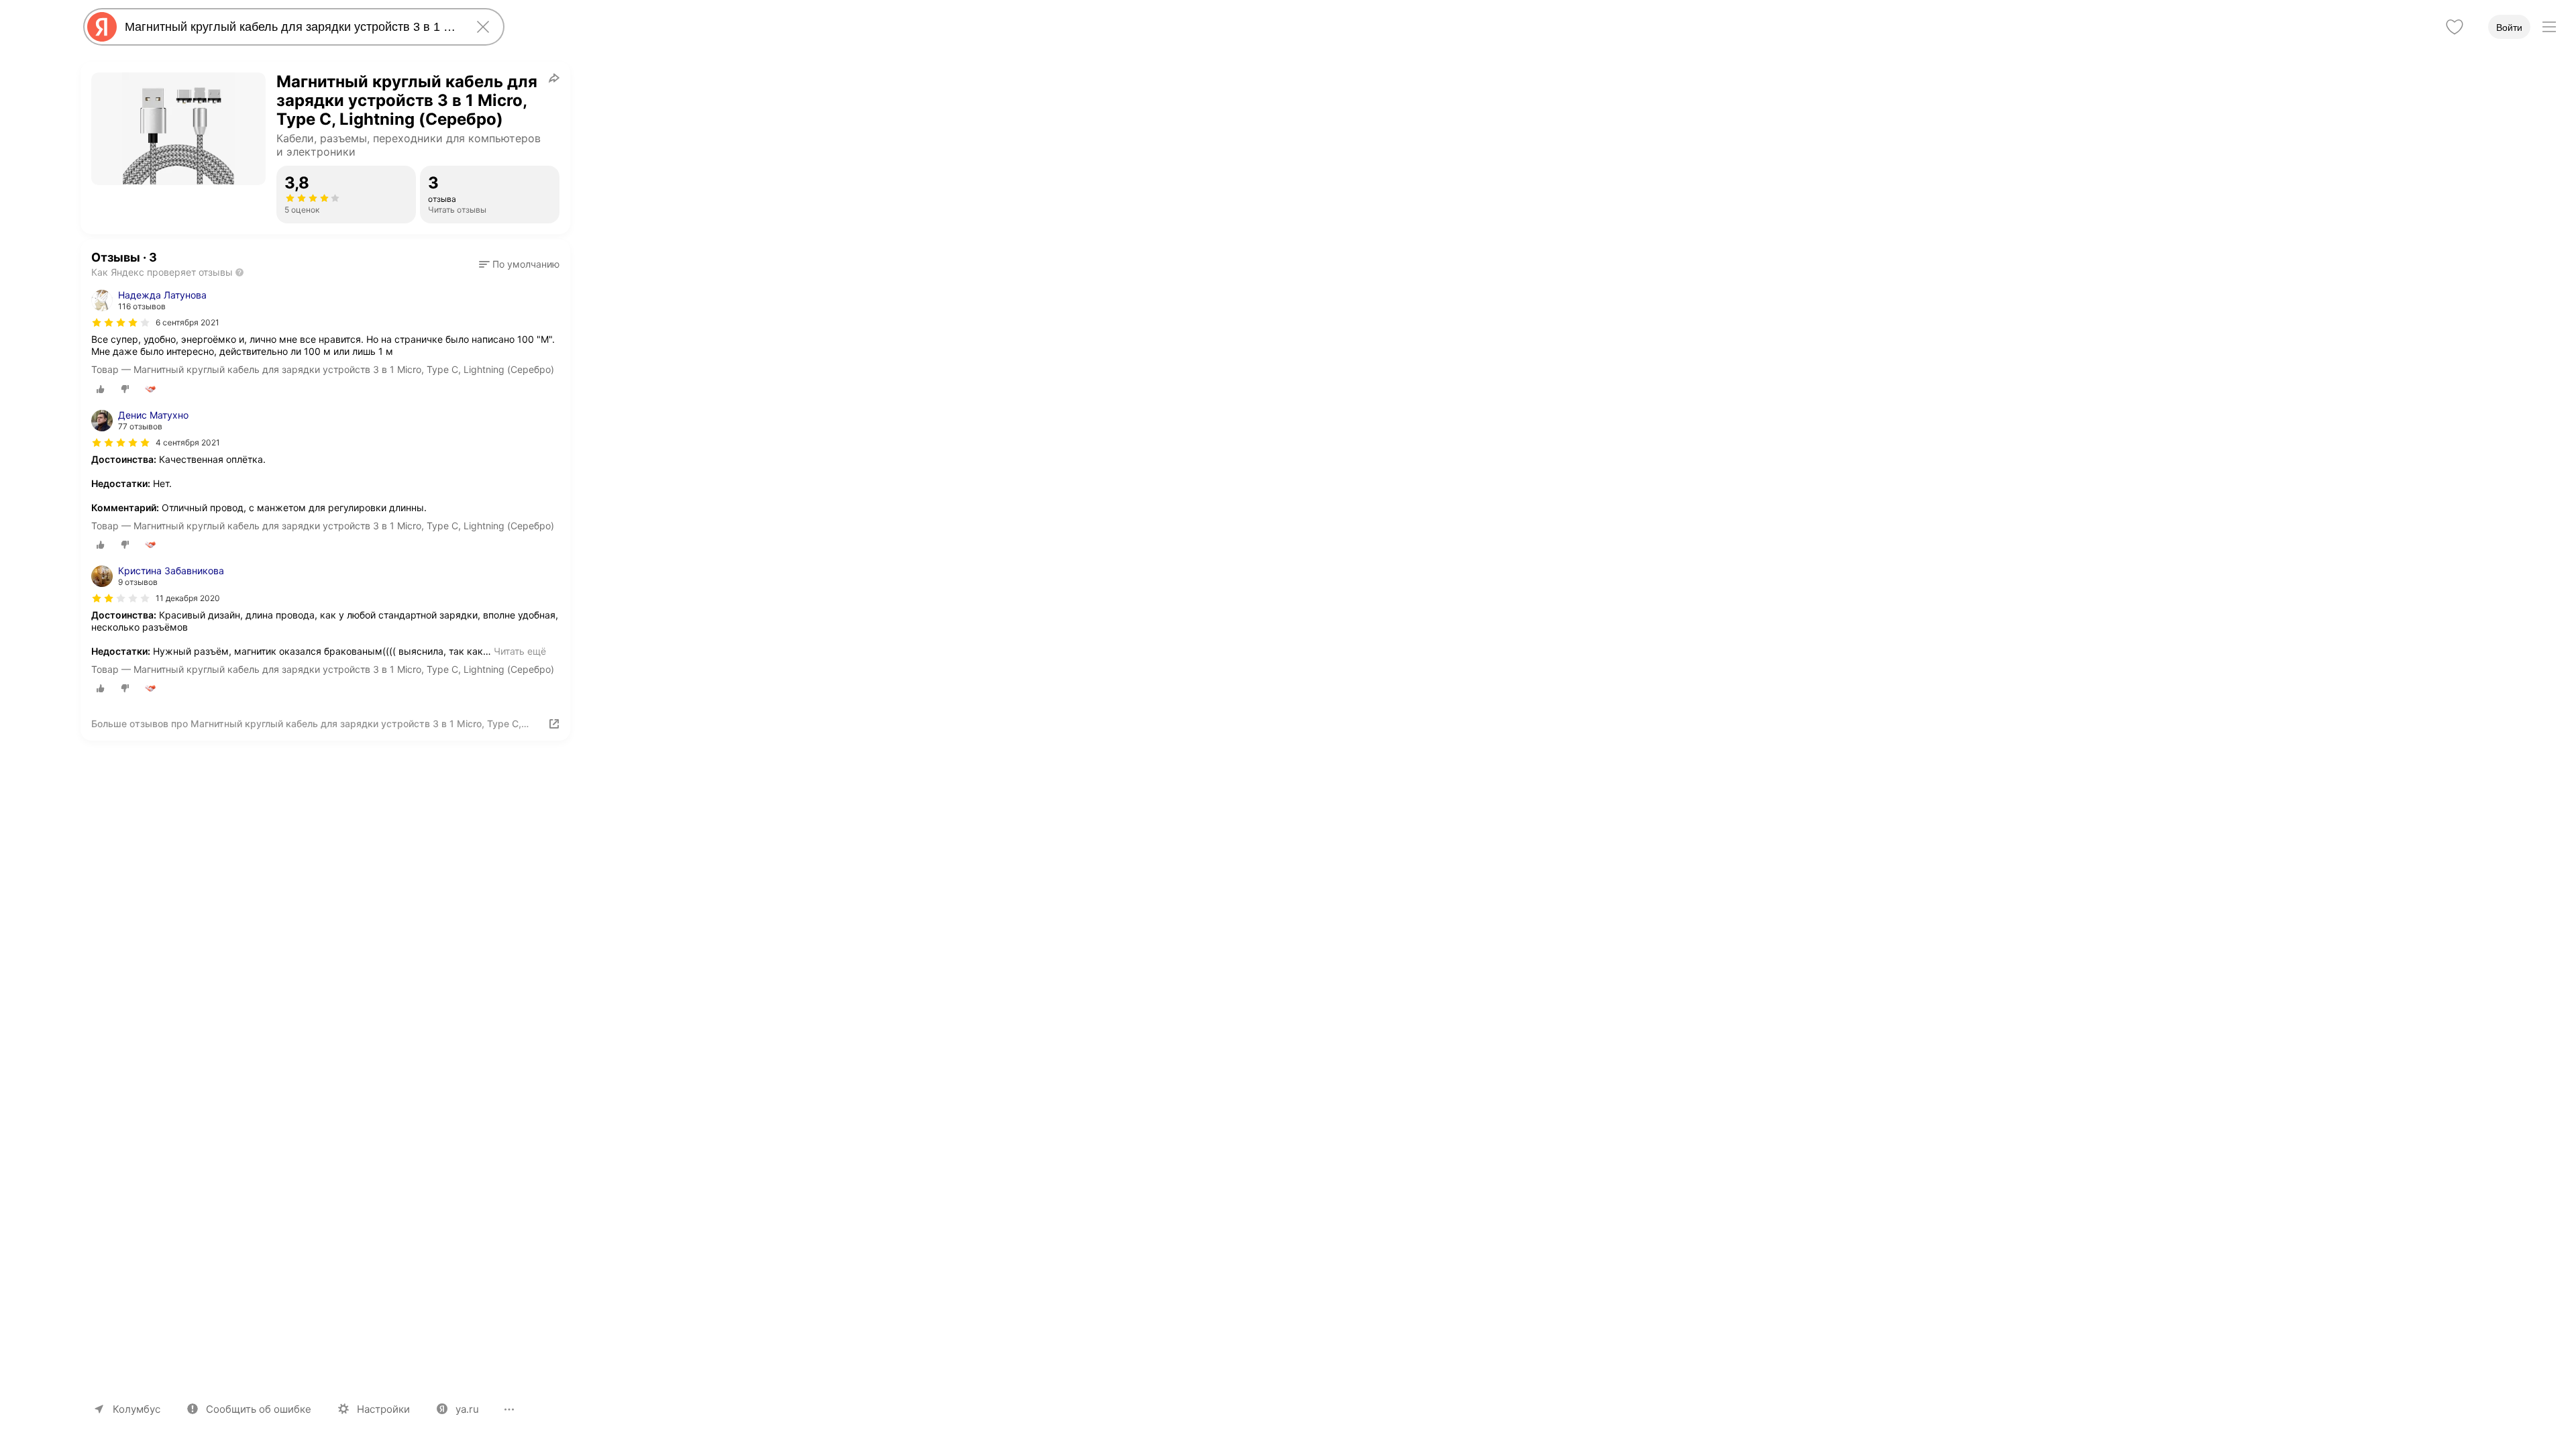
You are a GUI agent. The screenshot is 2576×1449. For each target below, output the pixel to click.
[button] (519, 264)
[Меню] (2549, 27)
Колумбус (137, 1409)
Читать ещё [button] (520, 651)
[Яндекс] (102, 27)
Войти (2509, 28)
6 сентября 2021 (187, 322)
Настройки (383, 1409)
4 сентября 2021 (188, 442)
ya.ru (467, 1409)
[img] (121, 323)
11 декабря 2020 (188, 598)
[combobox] (291, 27)
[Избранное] (2455, 27)
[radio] (101, 389)
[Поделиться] (554, 78)
